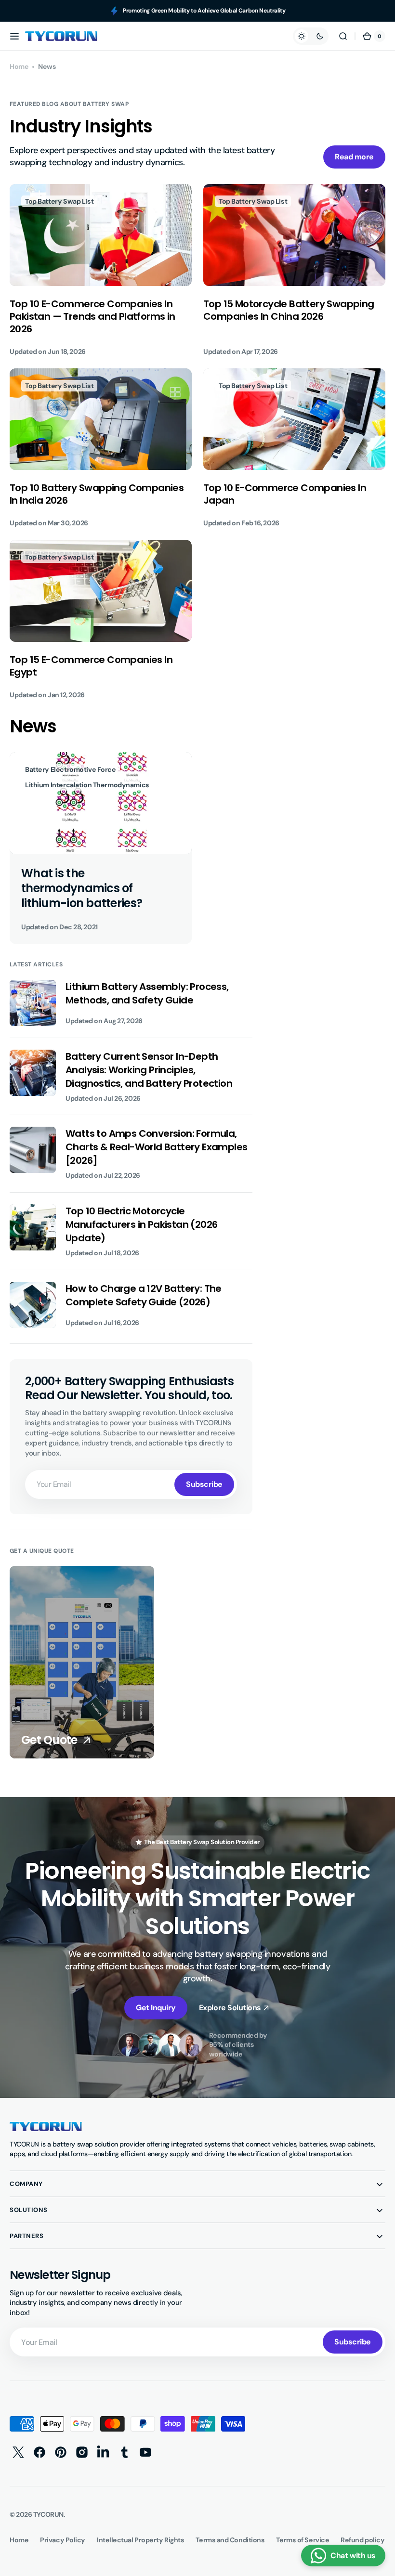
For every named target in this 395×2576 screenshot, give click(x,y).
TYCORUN (48, 2514)
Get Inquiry (156, 2008)
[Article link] (101, 270)
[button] (14, 36)
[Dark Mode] (311, 36)
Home (19, 66)
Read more (354, 157)
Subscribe (204, 1484)
